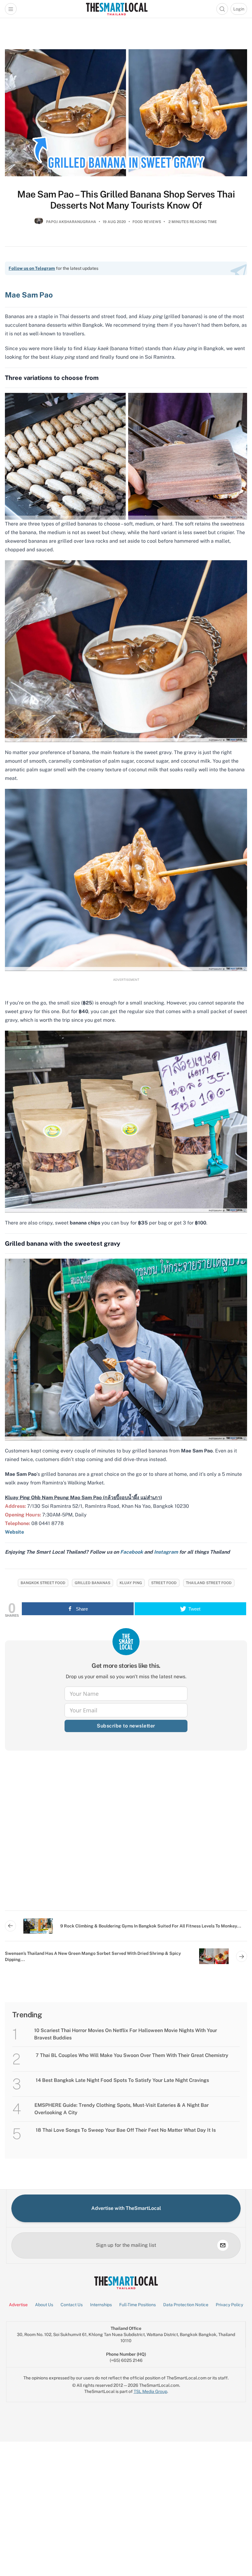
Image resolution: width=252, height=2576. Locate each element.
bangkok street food (43, 1583)
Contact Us (72, 2305)
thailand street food (209, 1583)
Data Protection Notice (186, 2305)
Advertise (18, 2305)
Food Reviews (147, 222)
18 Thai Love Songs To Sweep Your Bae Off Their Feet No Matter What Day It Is (126, 2130)
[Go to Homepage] (117, 9)
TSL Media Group (150, 2391)
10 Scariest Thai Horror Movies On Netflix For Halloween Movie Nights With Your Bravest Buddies (126, 2034)
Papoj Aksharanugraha (71, 222)
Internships (101, 2305)
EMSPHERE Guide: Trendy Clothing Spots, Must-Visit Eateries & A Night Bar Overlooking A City (122, 2109)
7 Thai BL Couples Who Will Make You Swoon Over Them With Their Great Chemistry (132, 2055)
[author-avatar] (39, 224)
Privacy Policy (229, 2305)
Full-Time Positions (138, 2305)
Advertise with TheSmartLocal (126, 2208)
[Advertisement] (126, 1835)
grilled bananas (93, 1583)
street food (164, 1583)
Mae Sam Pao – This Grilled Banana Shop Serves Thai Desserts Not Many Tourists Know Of (126, 200)
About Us (44, 2305)
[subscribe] (223, 2245)
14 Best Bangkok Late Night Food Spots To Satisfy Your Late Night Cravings (122, 2080)
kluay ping (131, 1583)
